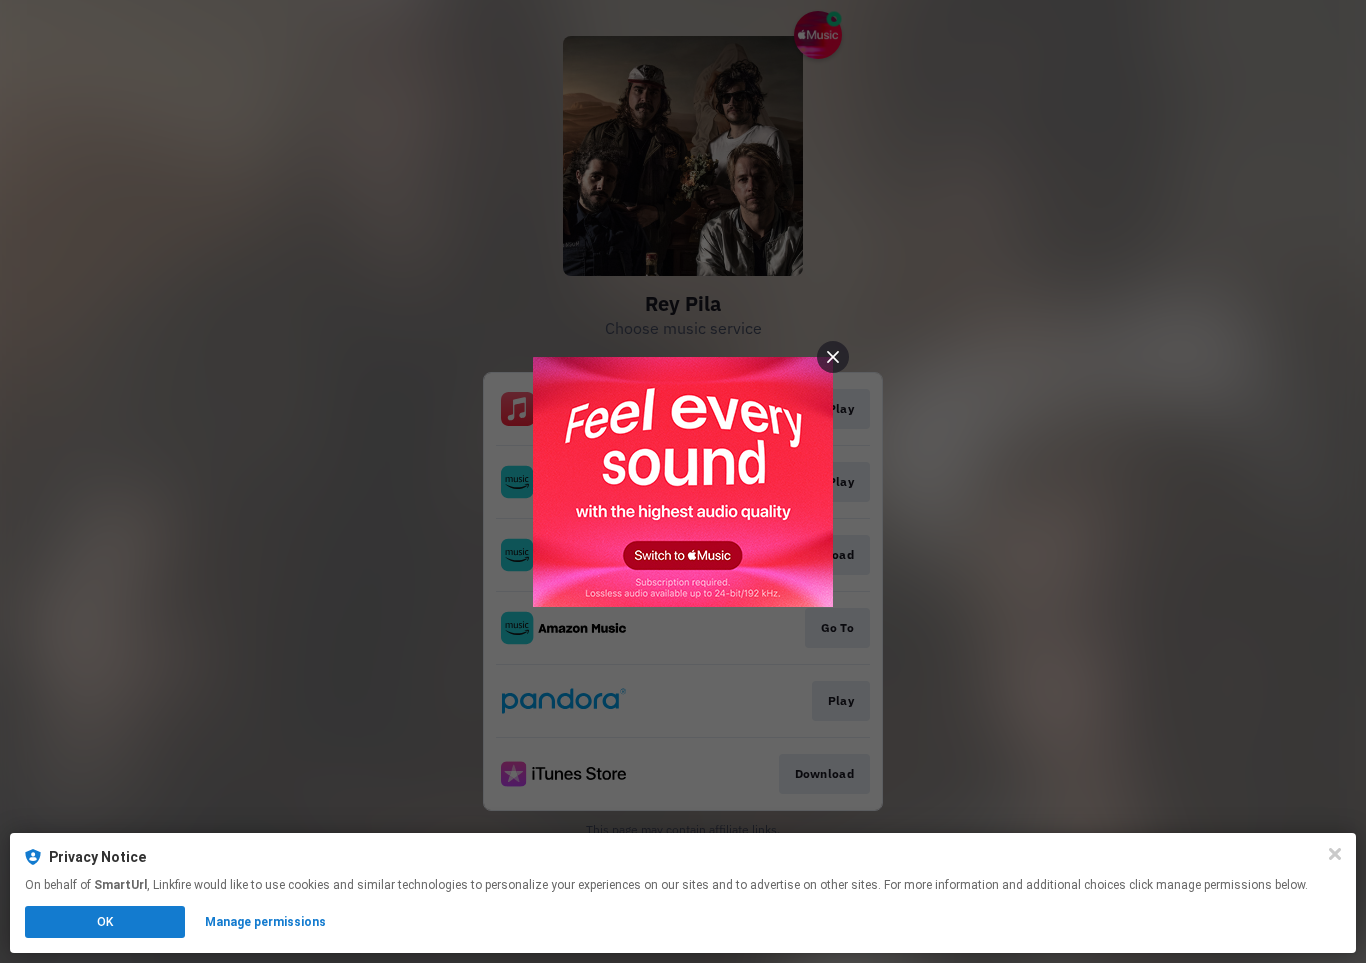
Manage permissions (265, 922)
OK (105, 922)
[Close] (1335, 854)
